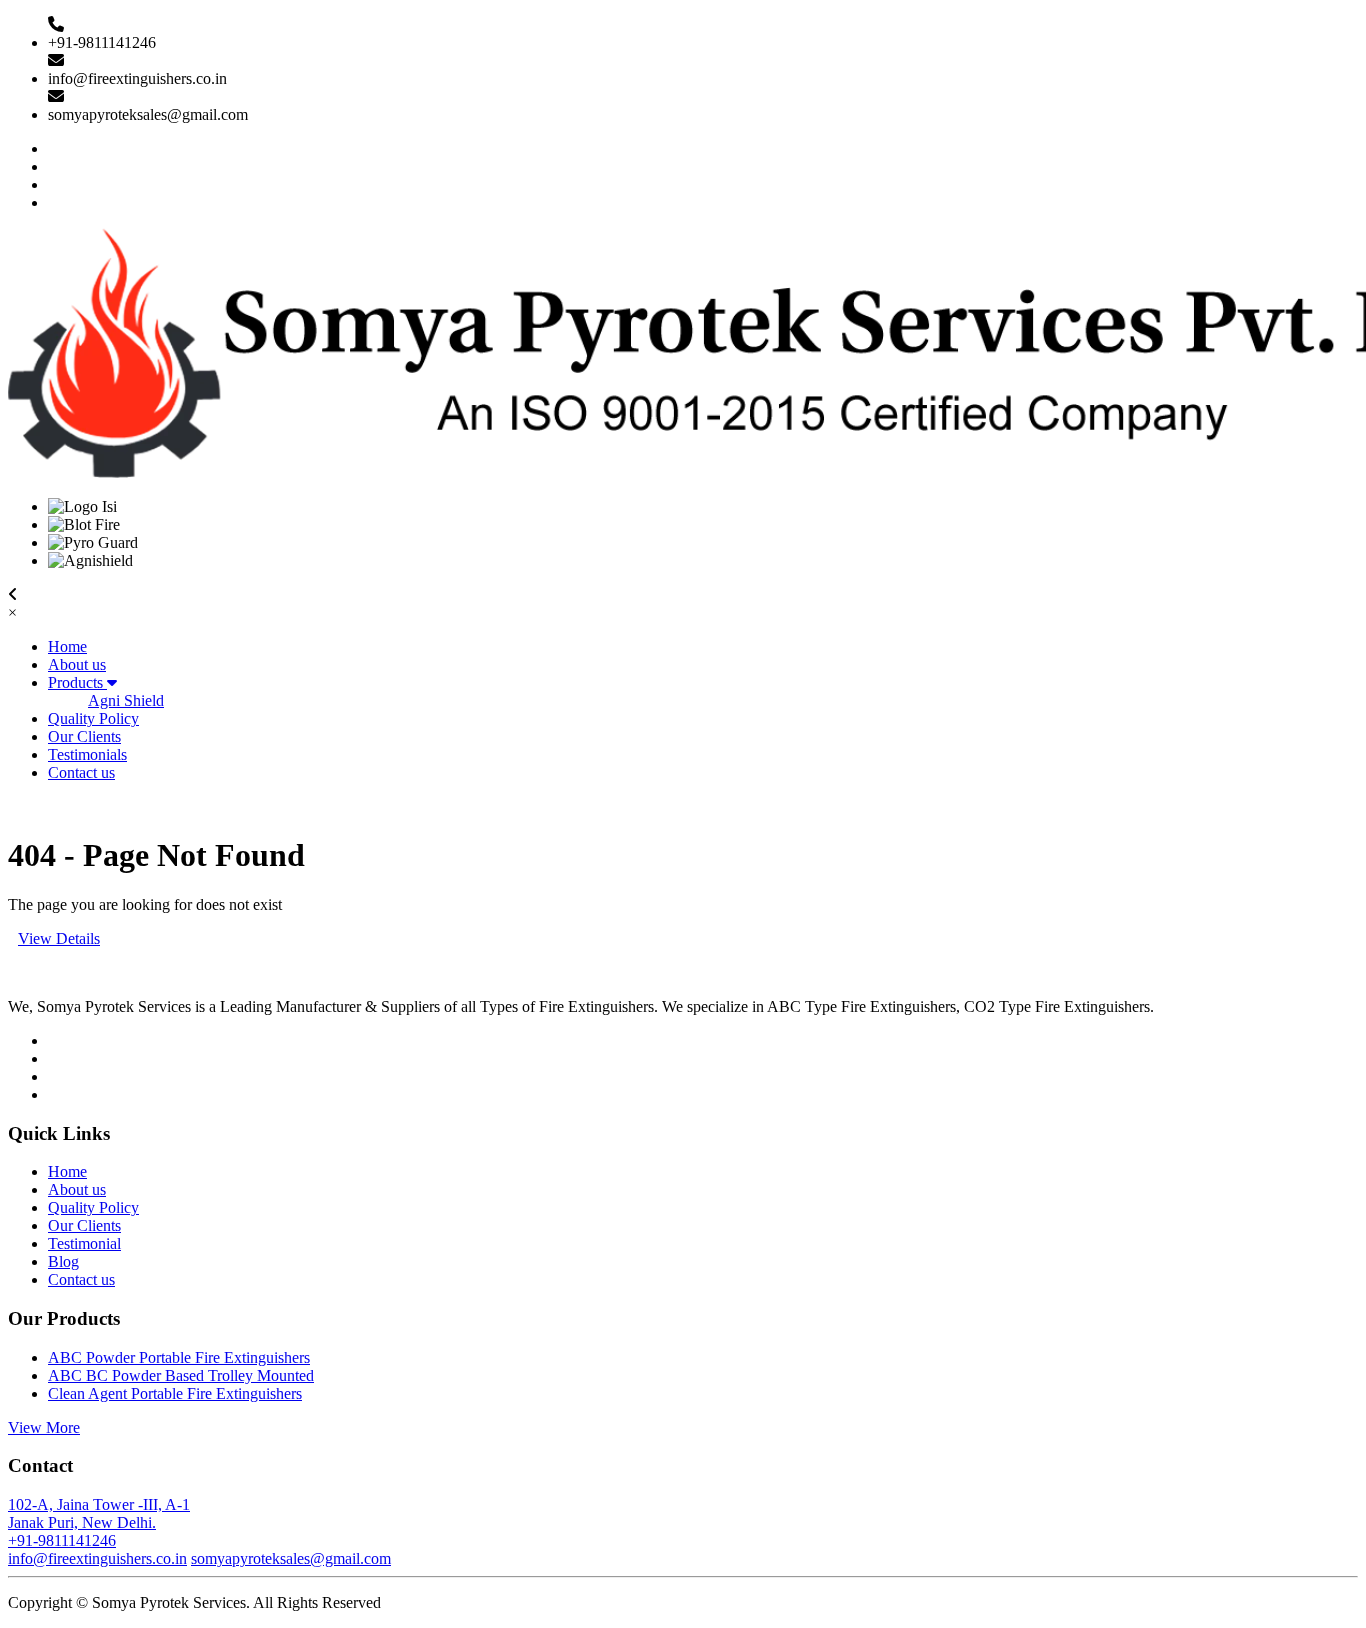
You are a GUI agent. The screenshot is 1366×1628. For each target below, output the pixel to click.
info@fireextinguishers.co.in (97, 1558)
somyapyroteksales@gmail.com (291, 1558)
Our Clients (84, 736)
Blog (63, 1261)
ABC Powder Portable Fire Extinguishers (179, 1357)
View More (44, 1427)
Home (67, 646)
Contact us (81, 772)
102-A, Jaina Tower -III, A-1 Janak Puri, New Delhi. (99, 1513)
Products (77, 682)
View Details (59, 938)
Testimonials (87, 754)
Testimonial (84, 1243)
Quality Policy (93, 718)
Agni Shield (126, 700)
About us (77, 664)
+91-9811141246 (62, 1540)
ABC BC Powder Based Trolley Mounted (181, 1375)
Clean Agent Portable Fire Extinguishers (175, 1393)
